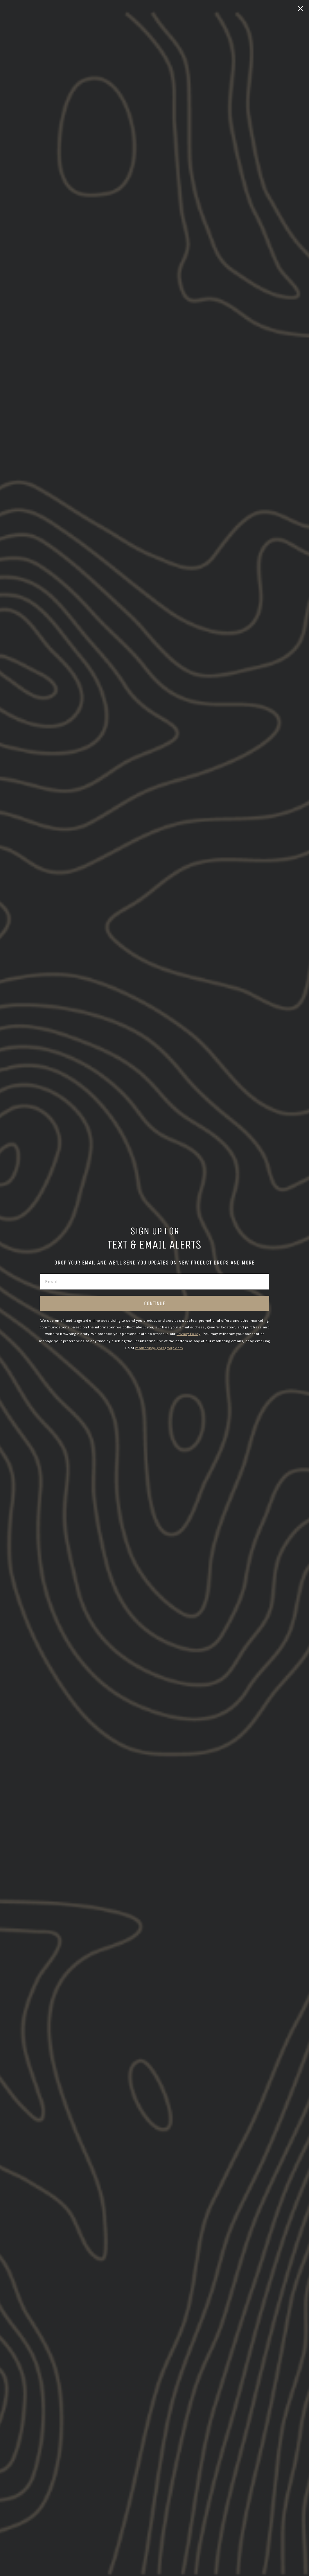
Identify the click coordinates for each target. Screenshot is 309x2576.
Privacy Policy (188, 1334)
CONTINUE (154, 1303)
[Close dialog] (301, 8)
